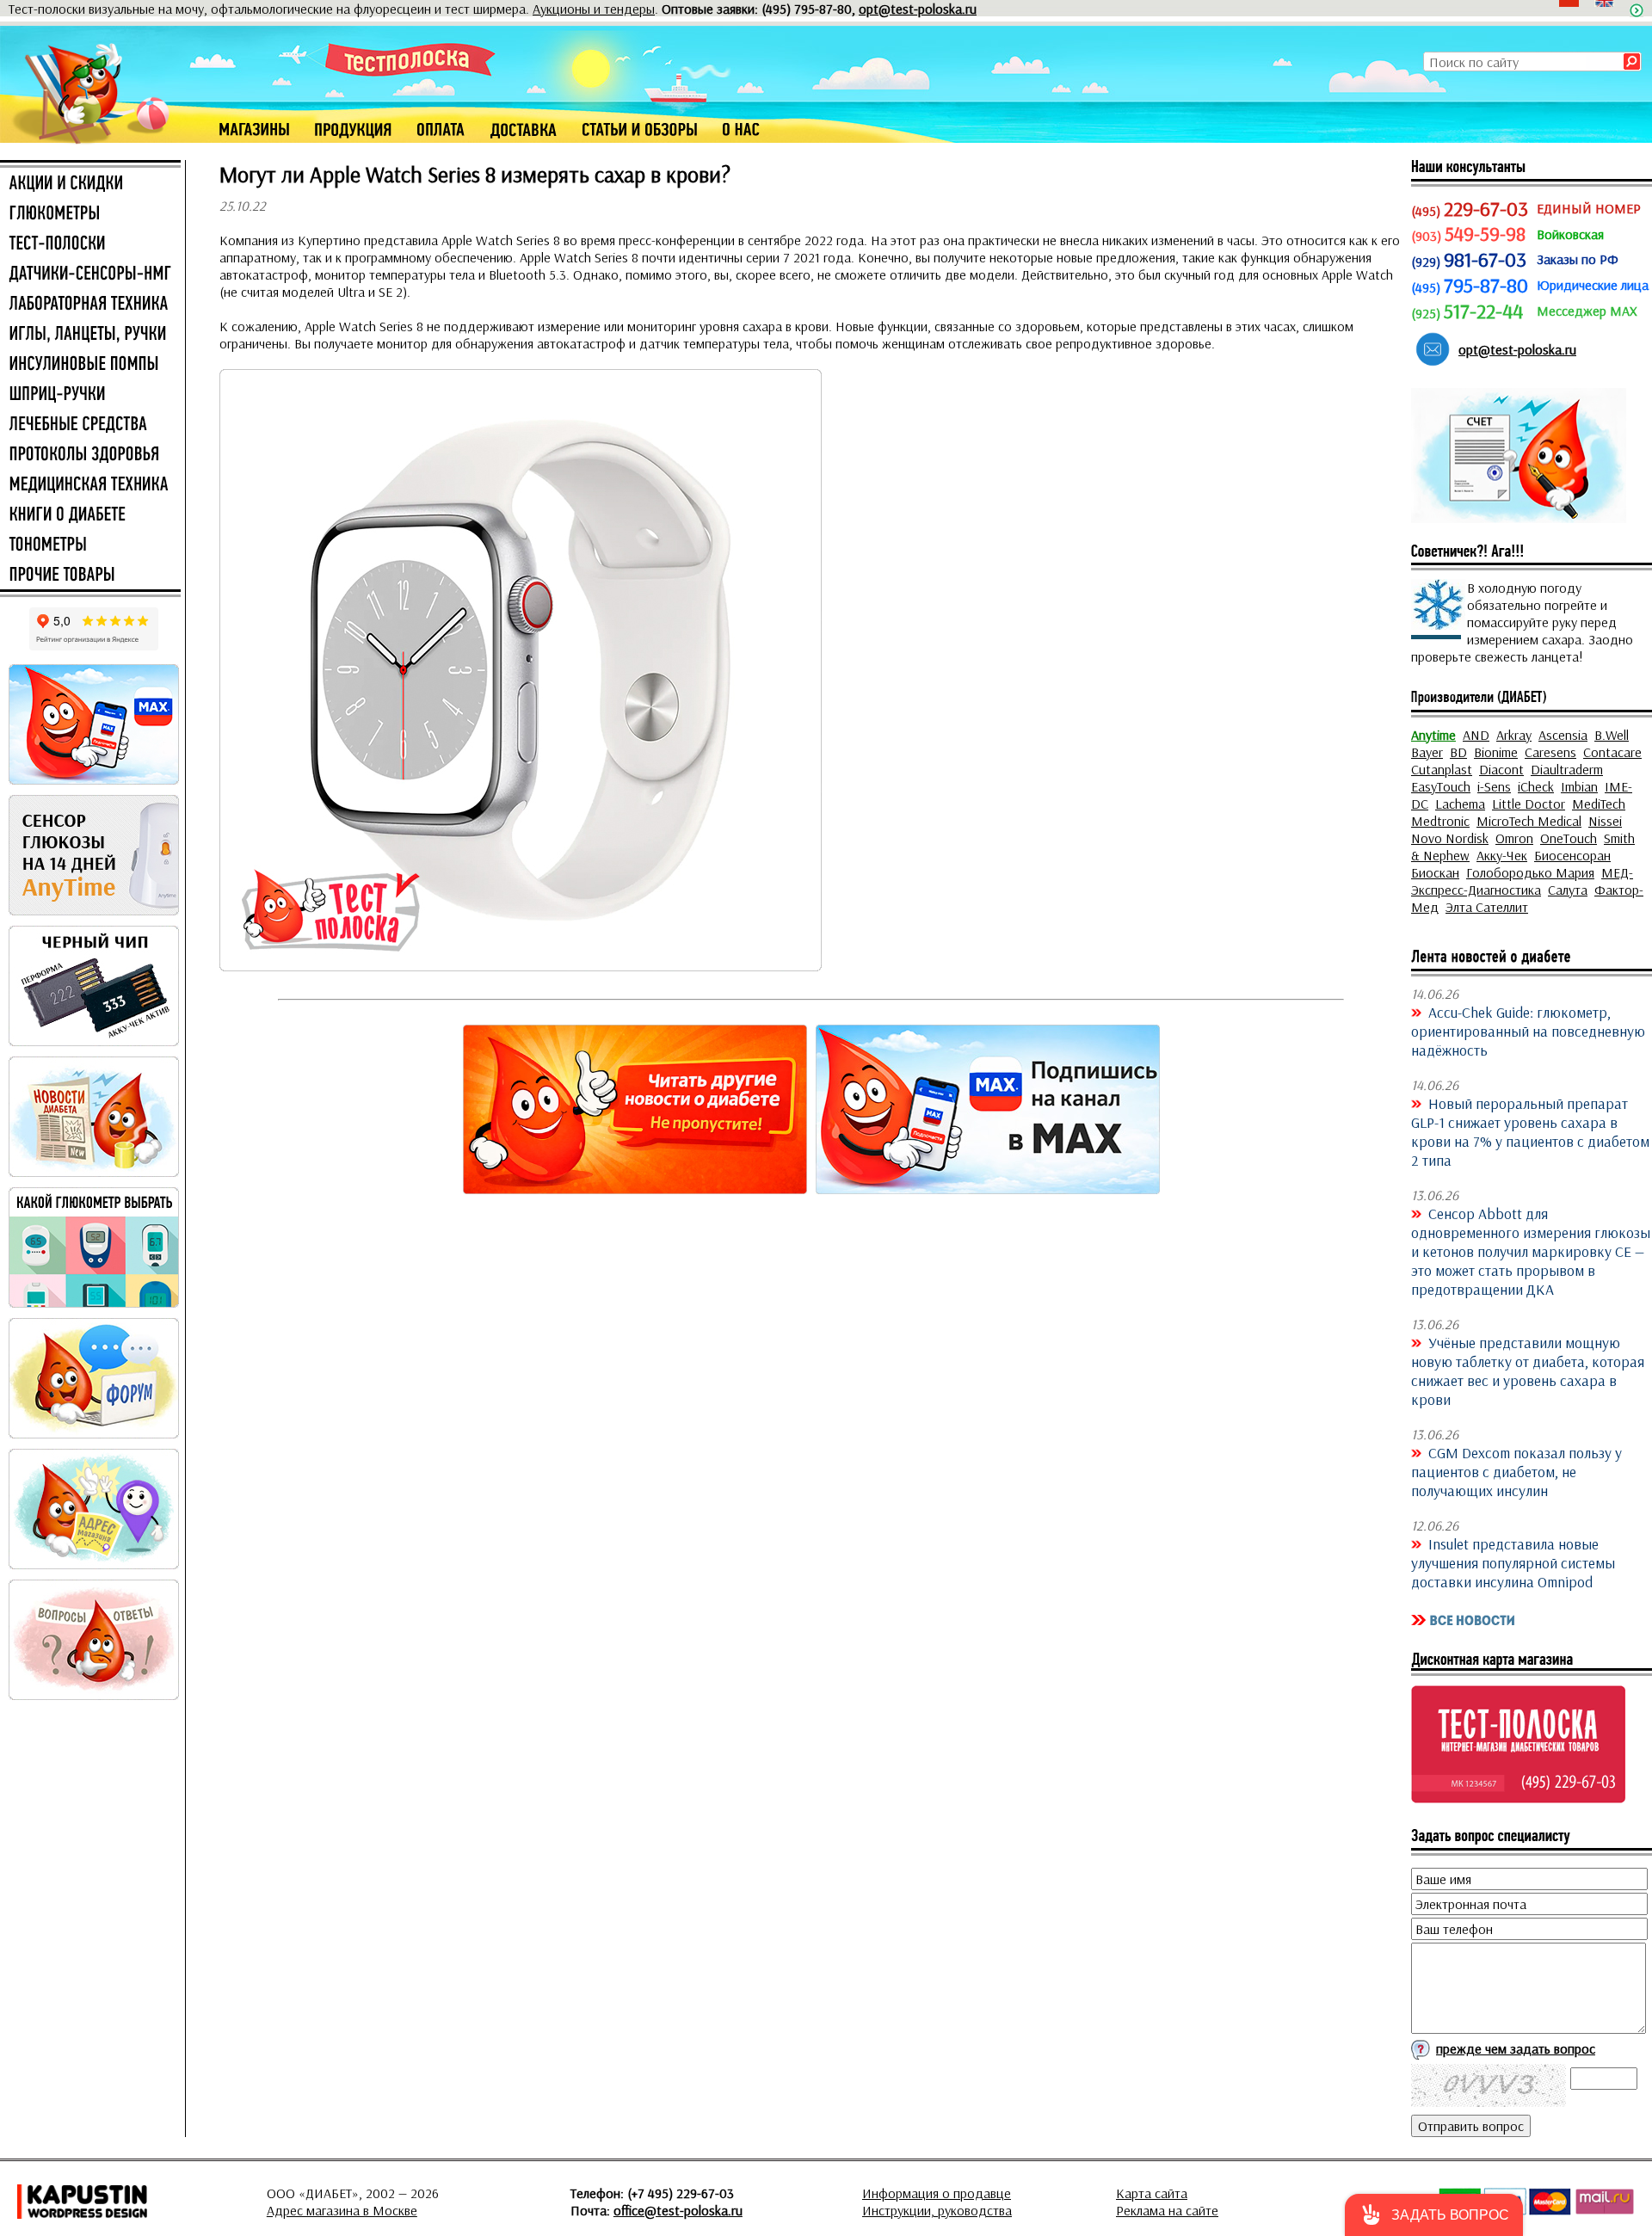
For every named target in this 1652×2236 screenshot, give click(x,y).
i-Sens (1494, 786)
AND (1476, 735)
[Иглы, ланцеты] (90, 335)
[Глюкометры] (90, 214)
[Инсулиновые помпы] (90, 365)
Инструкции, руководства (937, 2210)
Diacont (1501, 769)
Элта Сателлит (1487, 907)
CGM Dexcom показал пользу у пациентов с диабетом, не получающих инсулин (1516, 1471)
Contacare (1612, 752)
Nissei (1605, 821)
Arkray (1514, 735)
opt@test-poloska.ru (918, 9)
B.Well (1612, 735)
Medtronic (1440, 821)
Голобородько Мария (1530, 872)
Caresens (1550, 752)
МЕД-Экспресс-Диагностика (1522, 881)
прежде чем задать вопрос (1516, 2048)
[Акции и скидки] (90, 184)
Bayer (1427, 752)
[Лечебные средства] (90, 425)
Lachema (1460, 804)
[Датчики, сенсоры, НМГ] (90, 274)
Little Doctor (1529, 804)
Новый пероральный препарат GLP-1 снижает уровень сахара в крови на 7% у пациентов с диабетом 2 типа (1530, 1131)
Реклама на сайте (1167, 2210)
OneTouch (1569, 838)
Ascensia (1563, 735)
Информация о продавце (937, 2193)
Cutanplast (1442, 769)
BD (1458, 752)
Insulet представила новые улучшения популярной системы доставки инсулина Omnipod (1513, 1562)
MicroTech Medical (1529, 821)
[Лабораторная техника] (90, 305)
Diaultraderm (1567, 769)
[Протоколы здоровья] (90, 455)
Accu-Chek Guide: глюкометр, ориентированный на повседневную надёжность (1528, 1031)
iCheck (1536, 786)
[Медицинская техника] (90, 485)
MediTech (1599, 804)
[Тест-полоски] (90, 244)
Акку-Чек (1502, 855)
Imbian (1579, 786)
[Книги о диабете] (90, 515)
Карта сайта (1152, 2193)
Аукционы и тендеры (594, 9)
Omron (1514, 838)
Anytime (1433, 735)
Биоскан (1435, 872)
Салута (1568, 890)
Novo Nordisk (1450, 838)
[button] (1434, 2215)
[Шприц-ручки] (90, 395)
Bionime (1496, 752)
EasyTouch (1441, 786)
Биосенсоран (1572, 855)
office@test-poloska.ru (678, 2210)
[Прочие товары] (90, 576)
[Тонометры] (90, 545)
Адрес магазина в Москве (342, 2210)
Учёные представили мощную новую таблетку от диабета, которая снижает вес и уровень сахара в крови (1528, 1371)
